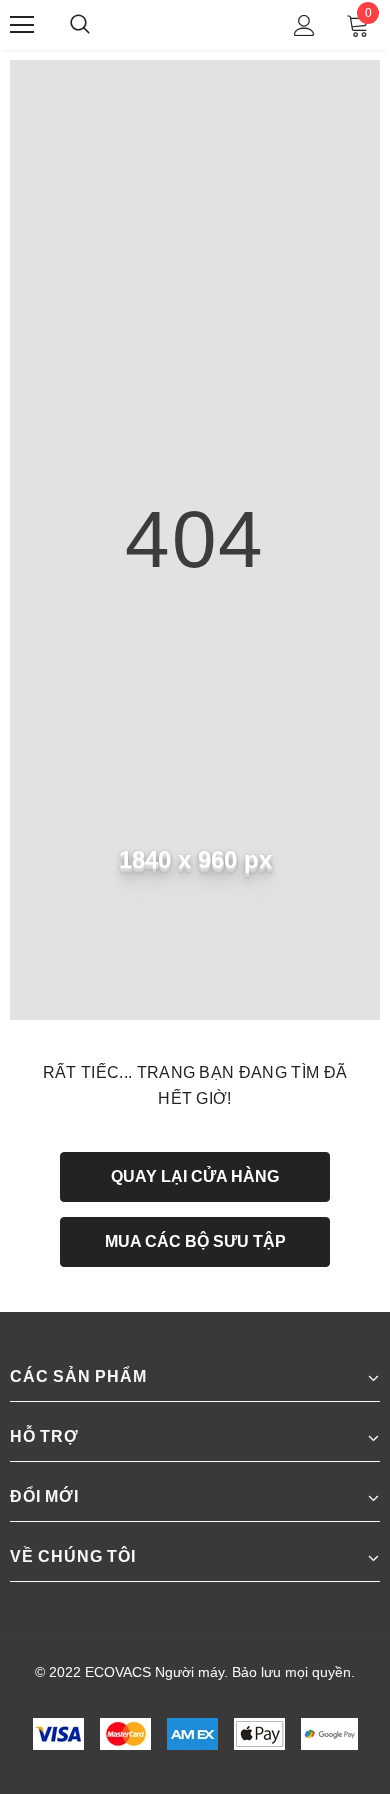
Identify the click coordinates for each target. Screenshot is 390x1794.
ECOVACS (198, 24)
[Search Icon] (100, 25)
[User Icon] (304, 25)
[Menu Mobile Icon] (22, 25)
